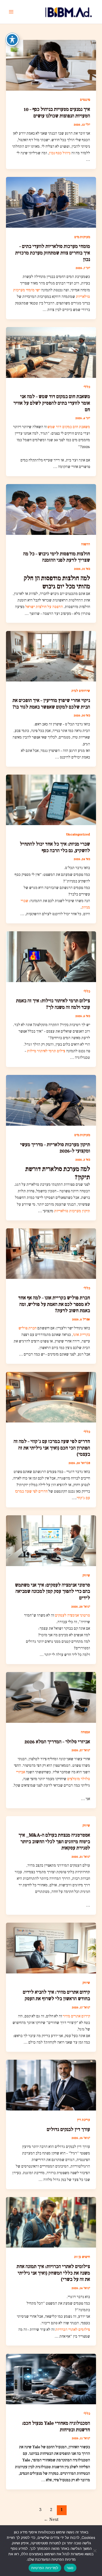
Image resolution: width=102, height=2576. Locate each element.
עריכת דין (84, 2120)
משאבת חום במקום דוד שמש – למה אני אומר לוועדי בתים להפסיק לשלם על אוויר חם (52, 403)
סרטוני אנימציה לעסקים (72, 1615)
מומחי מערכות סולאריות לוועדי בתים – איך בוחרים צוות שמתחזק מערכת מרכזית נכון (53, 253)
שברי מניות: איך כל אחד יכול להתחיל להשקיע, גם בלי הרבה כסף (55, 847)
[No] (95, 2551)
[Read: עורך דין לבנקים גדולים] (51, 2085)
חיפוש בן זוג (82, 2257)
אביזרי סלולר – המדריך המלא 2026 (57, 1742)
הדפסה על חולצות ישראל (44, 607)
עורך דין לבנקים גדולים (68, 2129)
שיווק (86, 1575)
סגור (70, 2568)
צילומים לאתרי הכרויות (73, 2330)
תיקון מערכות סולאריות (72, 1211)
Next (51, 2519)
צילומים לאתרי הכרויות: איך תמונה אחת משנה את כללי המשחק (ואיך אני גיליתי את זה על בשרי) (53, 2273)
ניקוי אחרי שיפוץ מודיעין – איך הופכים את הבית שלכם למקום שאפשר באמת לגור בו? (51, 704)
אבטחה (85, 1732)
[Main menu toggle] (11, 12)
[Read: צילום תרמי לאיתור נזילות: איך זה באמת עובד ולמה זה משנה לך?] (51, 956)
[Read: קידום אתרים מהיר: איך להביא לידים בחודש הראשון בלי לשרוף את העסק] (51, 1948)
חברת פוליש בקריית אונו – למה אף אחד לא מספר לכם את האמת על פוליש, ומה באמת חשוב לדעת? (54, 1304)
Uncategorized (78, 834)
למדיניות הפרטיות (45, 2568)
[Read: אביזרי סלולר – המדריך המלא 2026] (51, 1697)
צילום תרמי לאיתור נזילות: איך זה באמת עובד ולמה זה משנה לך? (53, 1004)
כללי (87, 387)
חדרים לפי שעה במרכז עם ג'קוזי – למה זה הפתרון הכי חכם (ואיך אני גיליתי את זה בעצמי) (52, 1448)
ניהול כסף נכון (60, 153)
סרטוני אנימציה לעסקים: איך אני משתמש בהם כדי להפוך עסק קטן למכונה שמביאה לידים (52, 1591)
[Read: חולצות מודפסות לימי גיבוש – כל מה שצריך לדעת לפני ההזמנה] (51, 509)
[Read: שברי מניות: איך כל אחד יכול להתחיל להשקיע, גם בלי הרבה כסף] (51, 800)
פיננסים (85, 100)
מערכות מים (82, 237)
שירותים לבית (81, 691)
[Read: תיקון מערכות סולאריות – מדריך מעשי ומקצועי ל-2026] (51, 1100)
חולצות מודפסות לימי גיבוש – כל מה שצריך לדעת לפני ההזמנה (57, 557)
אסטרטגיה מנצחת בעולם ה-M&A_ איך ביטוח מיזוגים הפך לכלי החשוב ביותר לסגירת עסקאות (54, 1842)
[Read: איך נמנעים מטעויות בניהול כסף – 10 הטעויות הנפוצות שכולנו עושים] (51, 65)
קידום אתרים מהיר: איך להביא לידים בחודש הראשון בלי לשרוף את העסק (56, 1995)
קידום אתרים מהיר (76, 2016)
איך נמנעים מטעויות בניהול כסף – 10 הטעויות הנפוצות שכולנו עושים (57, 113)
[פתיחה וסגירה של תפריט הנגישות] (12, 40)
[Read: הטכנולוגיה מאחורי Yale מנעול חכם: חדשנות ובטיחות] (51, 2379)
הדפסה (86, 544)
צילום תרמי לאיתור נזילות (46, 1051)
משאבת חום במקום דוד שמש (69, 427)
